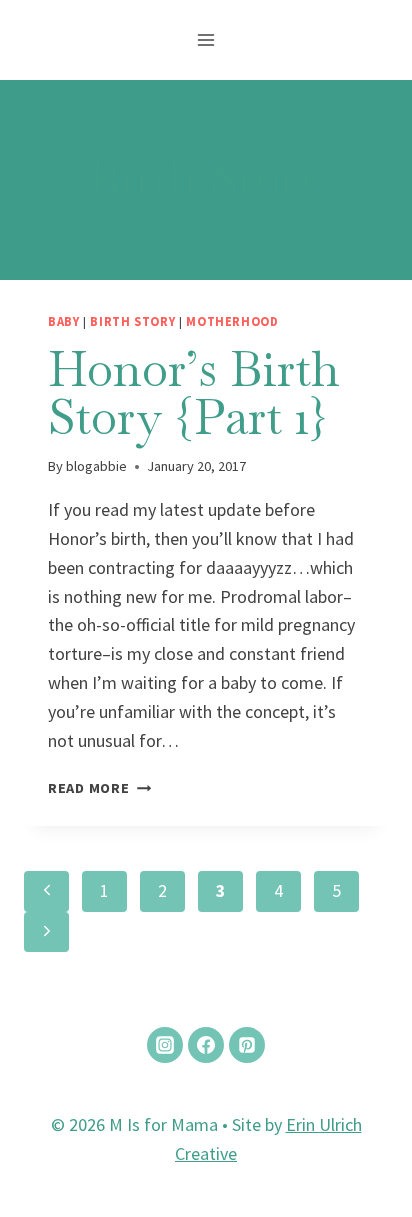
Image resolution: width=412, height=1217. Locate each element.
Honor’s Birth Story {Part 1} (194, 393)
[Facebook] (206, 1045)
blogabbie (96, 466)
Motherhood (232, 321)
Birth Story (132, 321)
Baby (64, 321)
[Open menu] (206, 39)
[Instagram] (165, 1045)
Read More (99, 788)
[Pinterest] (247, 1045)
